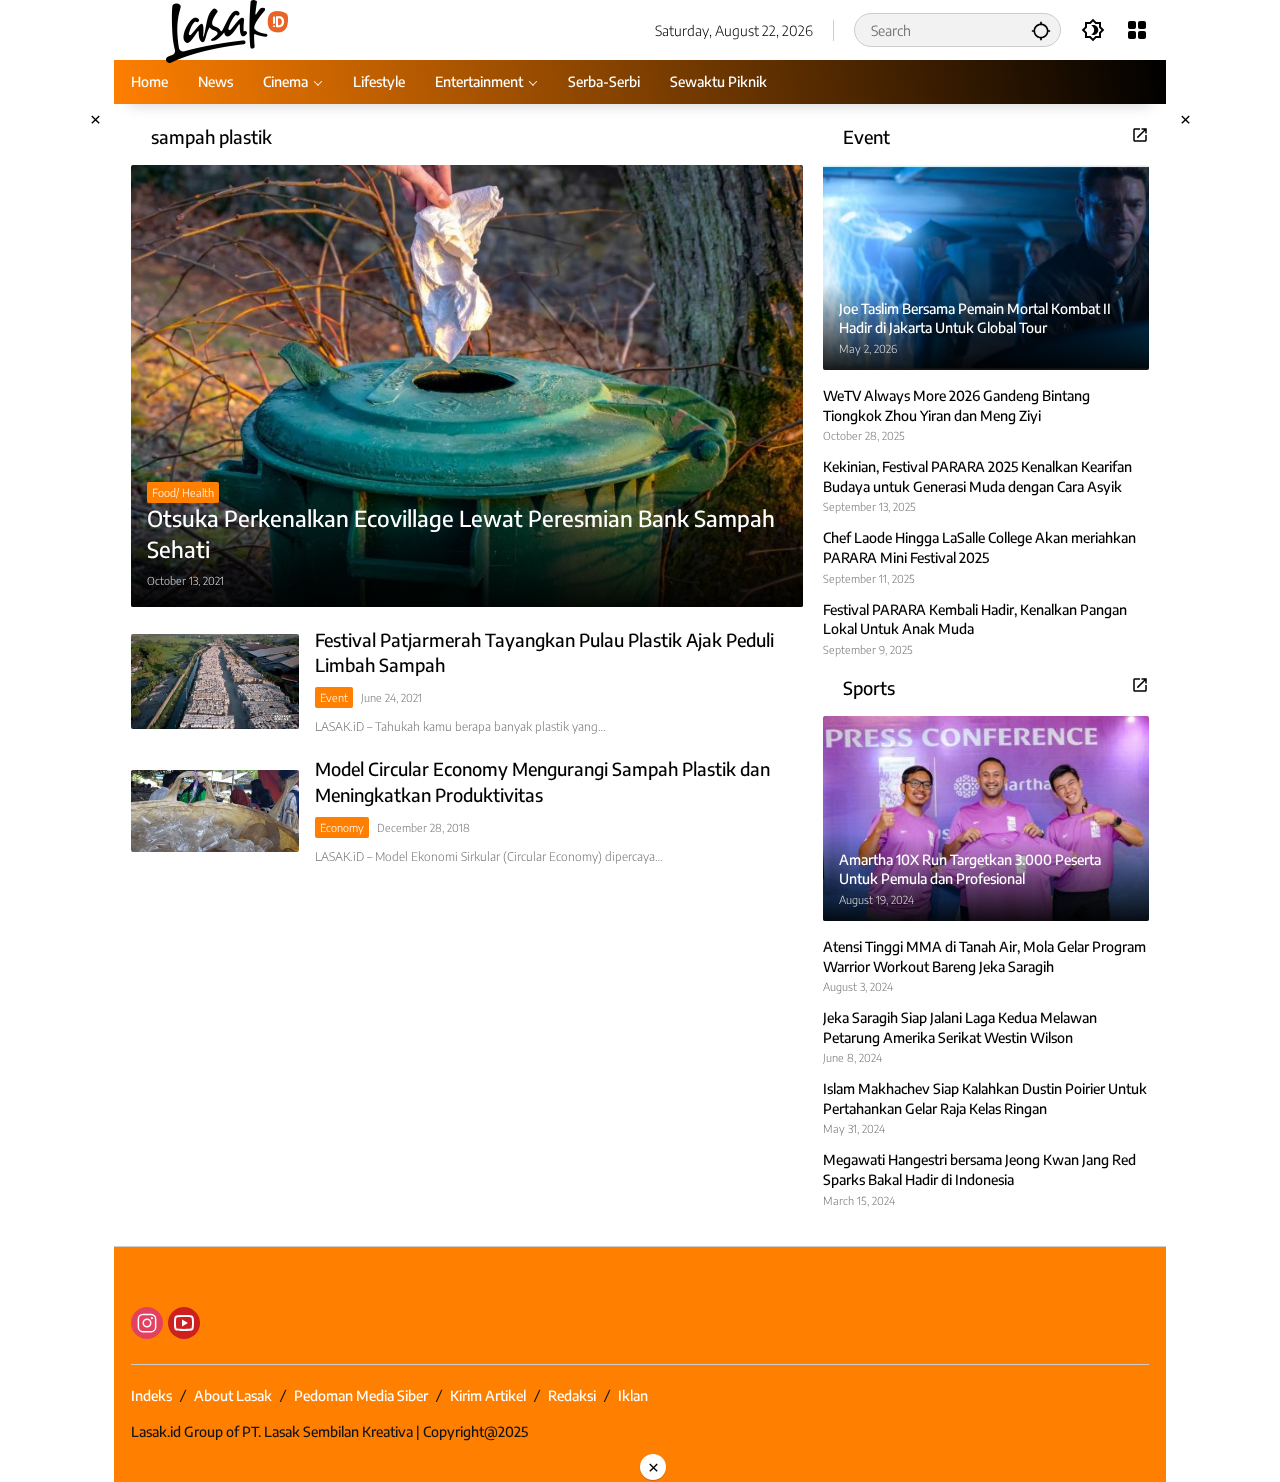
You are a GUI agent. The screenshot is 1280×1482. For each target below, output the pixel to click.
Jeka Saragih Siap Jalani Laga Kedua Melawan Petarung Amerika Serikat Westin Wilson (960, 1027)
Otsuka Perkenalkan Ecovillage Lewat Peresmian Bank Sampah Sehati (461, 533)
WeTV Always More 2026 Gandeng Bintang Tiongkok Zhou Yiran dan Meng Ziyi (956, 405)
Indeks (151, 1395)
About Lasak (233, 1395)
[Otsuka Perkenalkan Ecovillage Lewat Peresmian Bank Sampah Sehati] (467, 386)
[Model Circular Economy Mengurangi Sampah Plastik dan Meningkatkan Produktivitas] (215, 811)
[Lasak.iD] (225, 28)
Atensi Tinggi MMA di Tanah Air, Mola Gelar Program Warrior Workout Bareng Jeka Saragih (984, 956)
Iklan (633, 1395)
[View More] (1140, 135)
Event (334, 697)
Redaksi (572, 1395)
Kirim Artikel (488, 1395)
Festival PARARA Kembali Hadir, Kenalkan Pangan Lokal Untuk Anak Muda (975, 619)
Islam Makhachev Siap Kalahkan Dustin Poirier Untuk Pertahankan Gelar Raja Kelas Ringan (985, 1098)
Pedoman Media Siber (361, 1395)
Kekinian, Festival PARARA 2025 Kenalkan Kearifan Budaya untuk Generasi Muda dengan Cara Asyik (977, 476)
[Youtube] (184, 1323)
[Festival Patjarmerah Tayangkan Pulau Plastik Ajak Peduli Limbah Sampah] (215, 681)
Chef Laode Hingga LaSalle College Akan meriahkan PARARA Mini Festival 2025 (979, 547)
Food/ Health (183, 492)
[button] (1041, 30)
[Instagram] (147, 1323)
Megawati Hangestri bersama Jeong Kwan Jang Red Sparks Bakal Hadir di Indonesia (979, 1169)
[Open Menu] (1137, 30)
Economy (342, 827)
